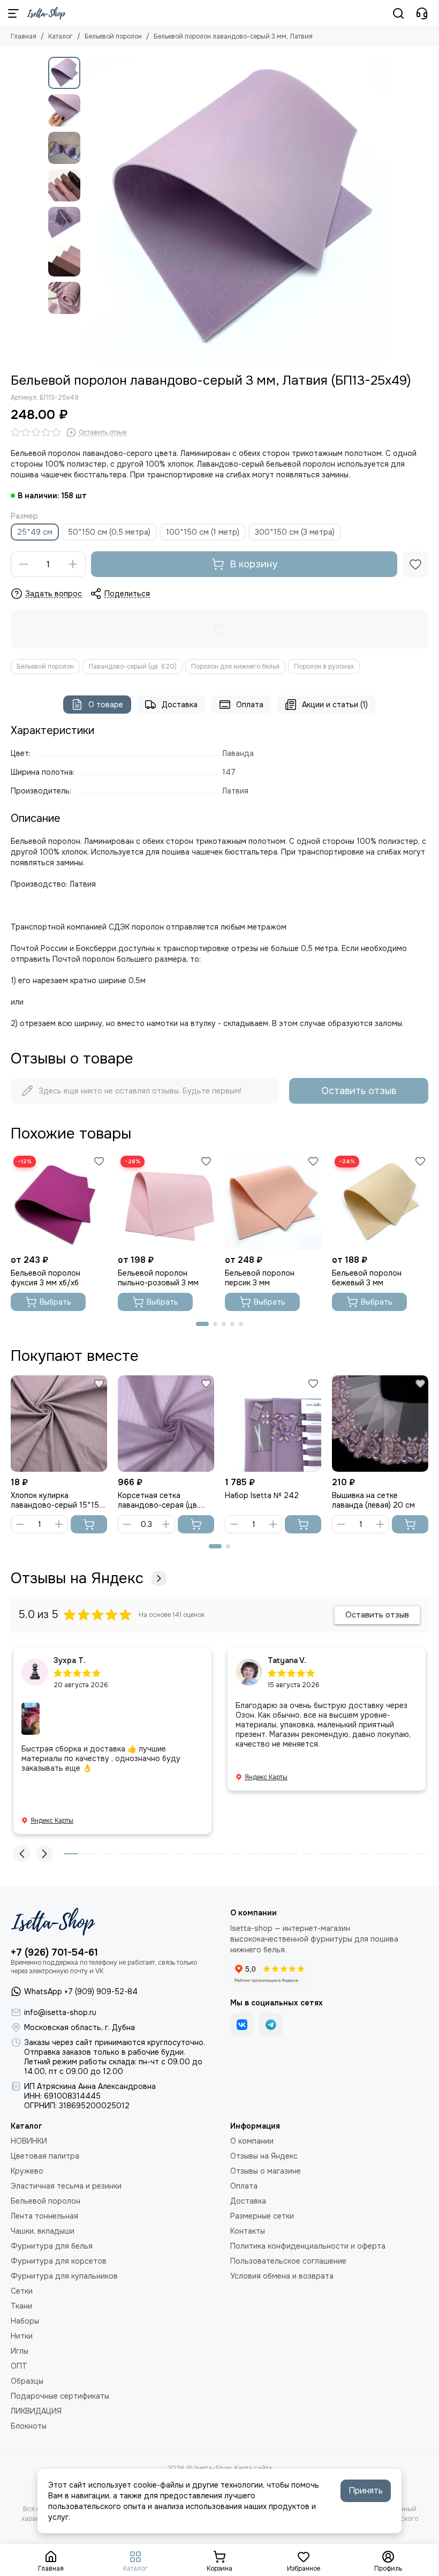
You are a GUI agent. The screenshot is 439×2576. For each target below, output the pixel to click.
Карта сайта (253, 2468)
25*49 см (35, 532)
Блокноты (29, 2426)
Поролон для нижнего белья (235, 667)
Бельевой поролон (113, 36)
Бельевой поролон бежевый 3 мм (367, 1278)
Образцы (27, 2381)
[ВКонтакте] (242, 2025)
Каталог (60, 36)
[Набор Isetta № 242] (273, 1424)
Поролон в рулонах (324, 667)
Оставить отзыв (359, 1091)
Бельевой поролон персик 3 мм (260, 1278)
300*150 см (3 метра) (295, 532)
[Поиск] (398, 13)
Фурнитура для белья (52, 2246)
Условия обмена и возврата (282, 2276)
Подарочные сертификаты (60, 2396)
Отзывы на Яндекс (77, 1578)
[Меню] (13, 13)
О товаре (106, 705)
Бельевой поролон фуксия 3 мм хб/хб (46, 1278)
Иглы (20, 2351)
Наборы (25, 2321)
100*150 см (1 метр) (203, 532)
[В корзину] (89, 1524)
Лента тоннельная (44, 2216)
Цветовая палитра (45, 2156)
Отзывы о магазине (266, 2171)
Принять (366, 2491)
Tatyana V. (287, 1660)
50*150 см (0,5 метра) (109, 532)
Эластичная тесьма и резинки (66, 2186)
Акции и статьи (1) (335, 705)
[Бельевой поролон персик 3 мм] (273, 1201)
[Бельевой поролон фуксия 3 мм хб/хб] (59, 1201)
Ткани (21, 2306)
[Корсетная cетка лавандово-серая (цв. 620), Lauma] (166, 1424)
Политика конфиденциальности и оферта (308, 2246)
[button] (91, 209)
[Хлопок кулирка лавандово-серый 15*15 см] (59, 1424)
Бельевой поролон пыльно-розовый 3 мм (158, 1278)
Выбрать (55, 1302)
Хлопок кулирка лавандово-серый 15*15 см (55, 1500)
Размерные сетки (262, 2216)
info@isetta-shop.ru (60, 2012)
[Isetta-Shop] (46, 13)
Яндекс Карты (52, 1821)
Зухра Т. (70, 1660)
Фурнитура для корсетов (59, 2261)
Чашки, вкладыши (43, 2231)
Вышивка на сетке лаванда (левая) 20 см (373, 1500)
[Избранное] (415, 564)
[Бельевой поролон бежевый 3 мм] (380, 1201)
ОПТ (19, 2366)
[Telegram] (271, 2025)
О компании (252, 2141)
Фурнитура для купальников (64, 2276)
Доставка (180, 705)
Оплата (250, 705)
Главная (24, 36)
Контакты (248, 2231)
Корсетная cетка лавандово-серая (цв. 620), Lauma (158, 1500)
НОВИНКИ (29, 2141)
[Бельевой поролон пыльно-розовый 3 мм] (166, 1201)
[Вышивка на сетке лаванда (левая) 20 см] (380, 1424)
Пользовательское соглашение (288, 2261)
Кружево (27, 2171)
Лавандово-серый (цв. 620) (133, 667)
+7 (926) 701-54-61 (54, 1952)
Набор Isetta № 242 (262, 1495)
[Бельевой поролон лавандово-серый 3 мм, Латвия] (238, 209)
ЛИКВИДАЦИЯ (36, 2411)
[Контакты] (422, 13)
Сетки (22, 2291)
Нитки (22, 2336)
